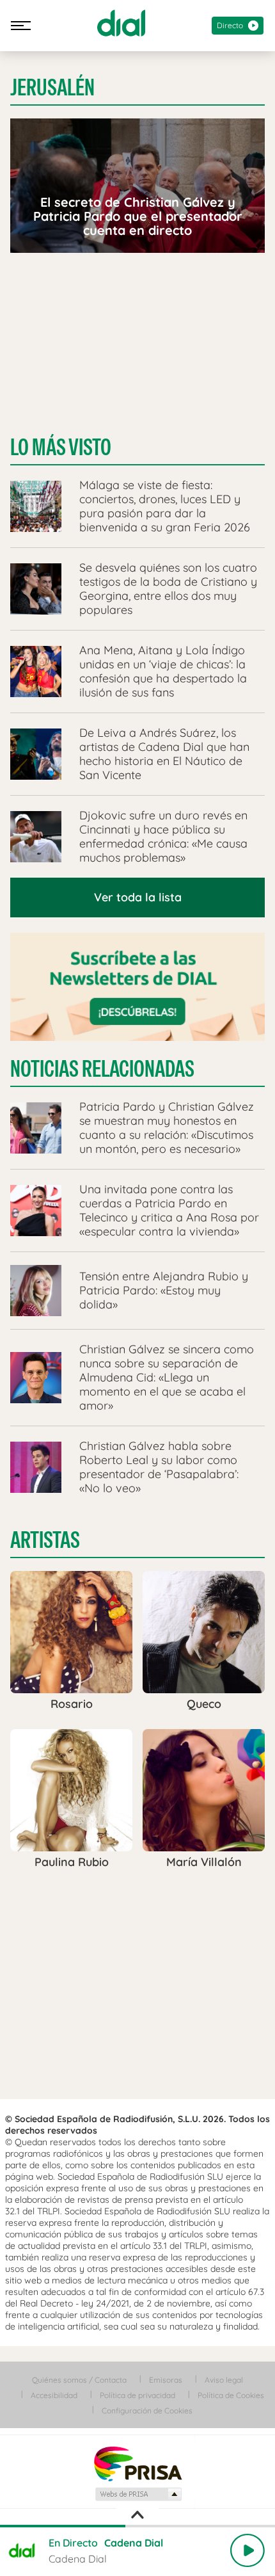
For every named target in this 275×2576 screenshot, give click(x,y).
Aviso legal (224, 2380)
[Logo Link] (121, 23)
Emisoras (166, 2380)
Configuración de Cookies (147, 2411)
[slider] (137, 2526)
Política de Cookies (231, 2395)
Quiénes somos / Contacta (79, 2380)
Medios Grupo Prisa (138, 2494)
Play (247, 2550)
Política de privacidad (137, 2395)
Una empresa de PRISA (137, 2463)
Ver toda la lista (138, 897)
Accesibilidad (54, 2395)
